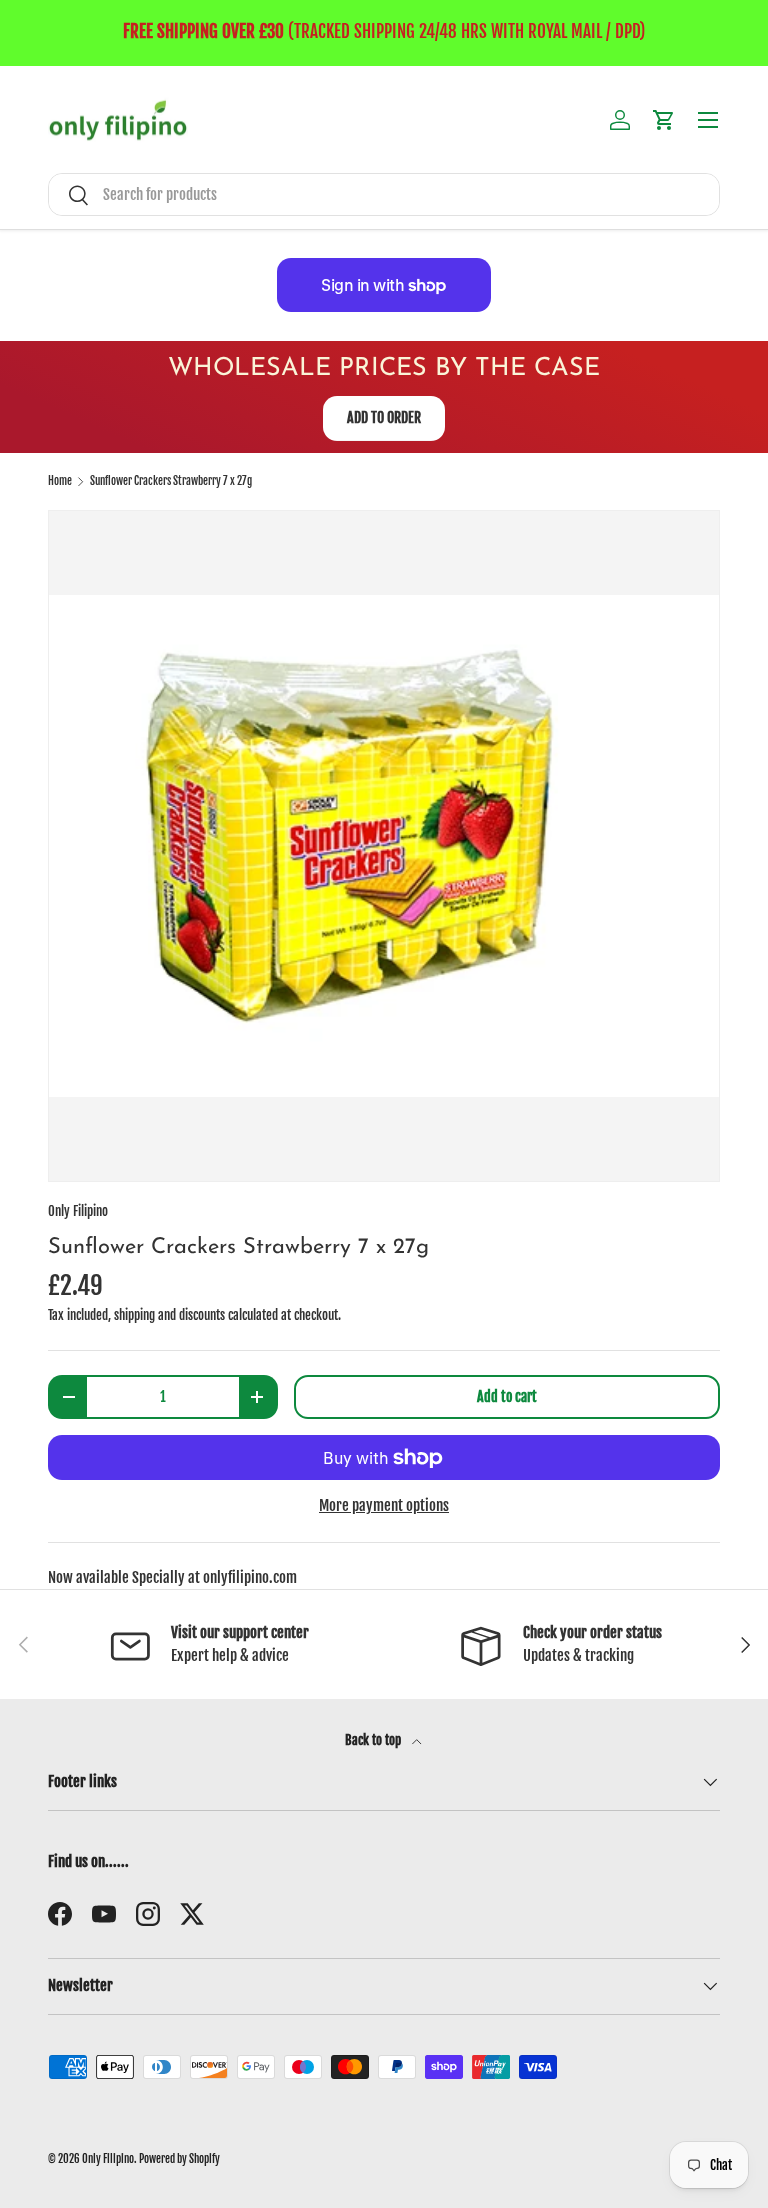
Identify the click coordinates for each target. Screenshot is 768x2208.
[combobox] (384, 194)
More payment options (384, 1505)
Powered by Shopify (179, 2159)
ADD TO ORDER (384, 417)
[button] (664, 120)
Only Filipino (78, 1211)
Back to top (374, 1740)
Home (60, 481)
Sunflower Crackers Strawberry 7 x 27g (171, 481)
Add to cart (507, 1396)
